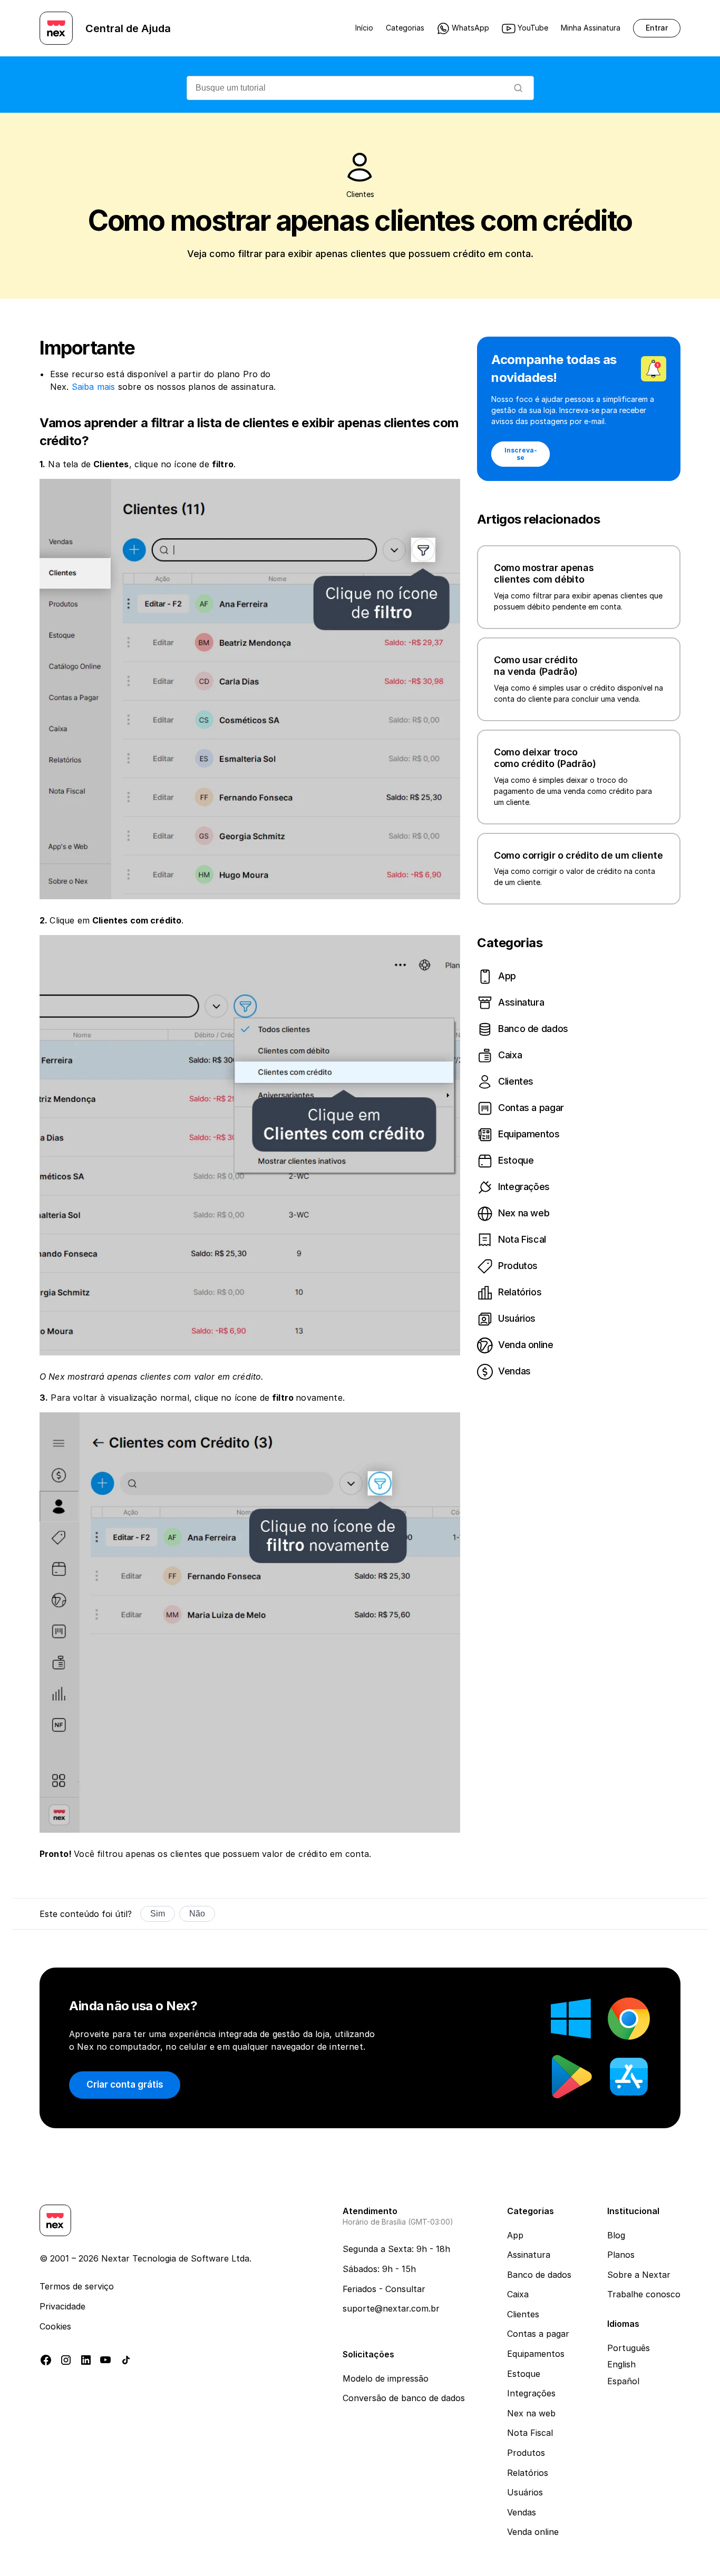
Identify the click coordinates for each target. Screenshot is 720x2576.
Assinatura (529, 2255)
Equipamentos (536, 2354)
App (515, 2235)
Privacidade (62, 2306)
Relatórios (528, 2473)
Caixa (518, 2294)
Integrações (531, 2393)
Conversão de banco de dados (404, 2398)
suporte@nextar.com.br (391, 2308)
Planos (621, 2255)
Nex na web (531, 2413)
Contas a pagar (538, 2334)
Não (197, 1914)
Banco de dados (539, 2275)
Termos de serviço (77, 2286)
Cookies (55, 2326)
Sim (158, 1914)
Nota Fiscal (530, 2433)
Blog (616, 2235)
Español (623, 2381)
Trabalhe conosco (644, 2294)
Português (629, 2348)
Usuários (525, 2492)
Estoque (524, 2374)
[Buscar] (518, 88)
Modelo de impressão (386, 2378)
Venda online (533, 2532)
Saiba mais (94, 387)
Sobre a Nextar (639, 2275)
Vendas (522, 2512)
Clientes (523, 2314)
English (621, 2364)
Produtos (526, 2453)
